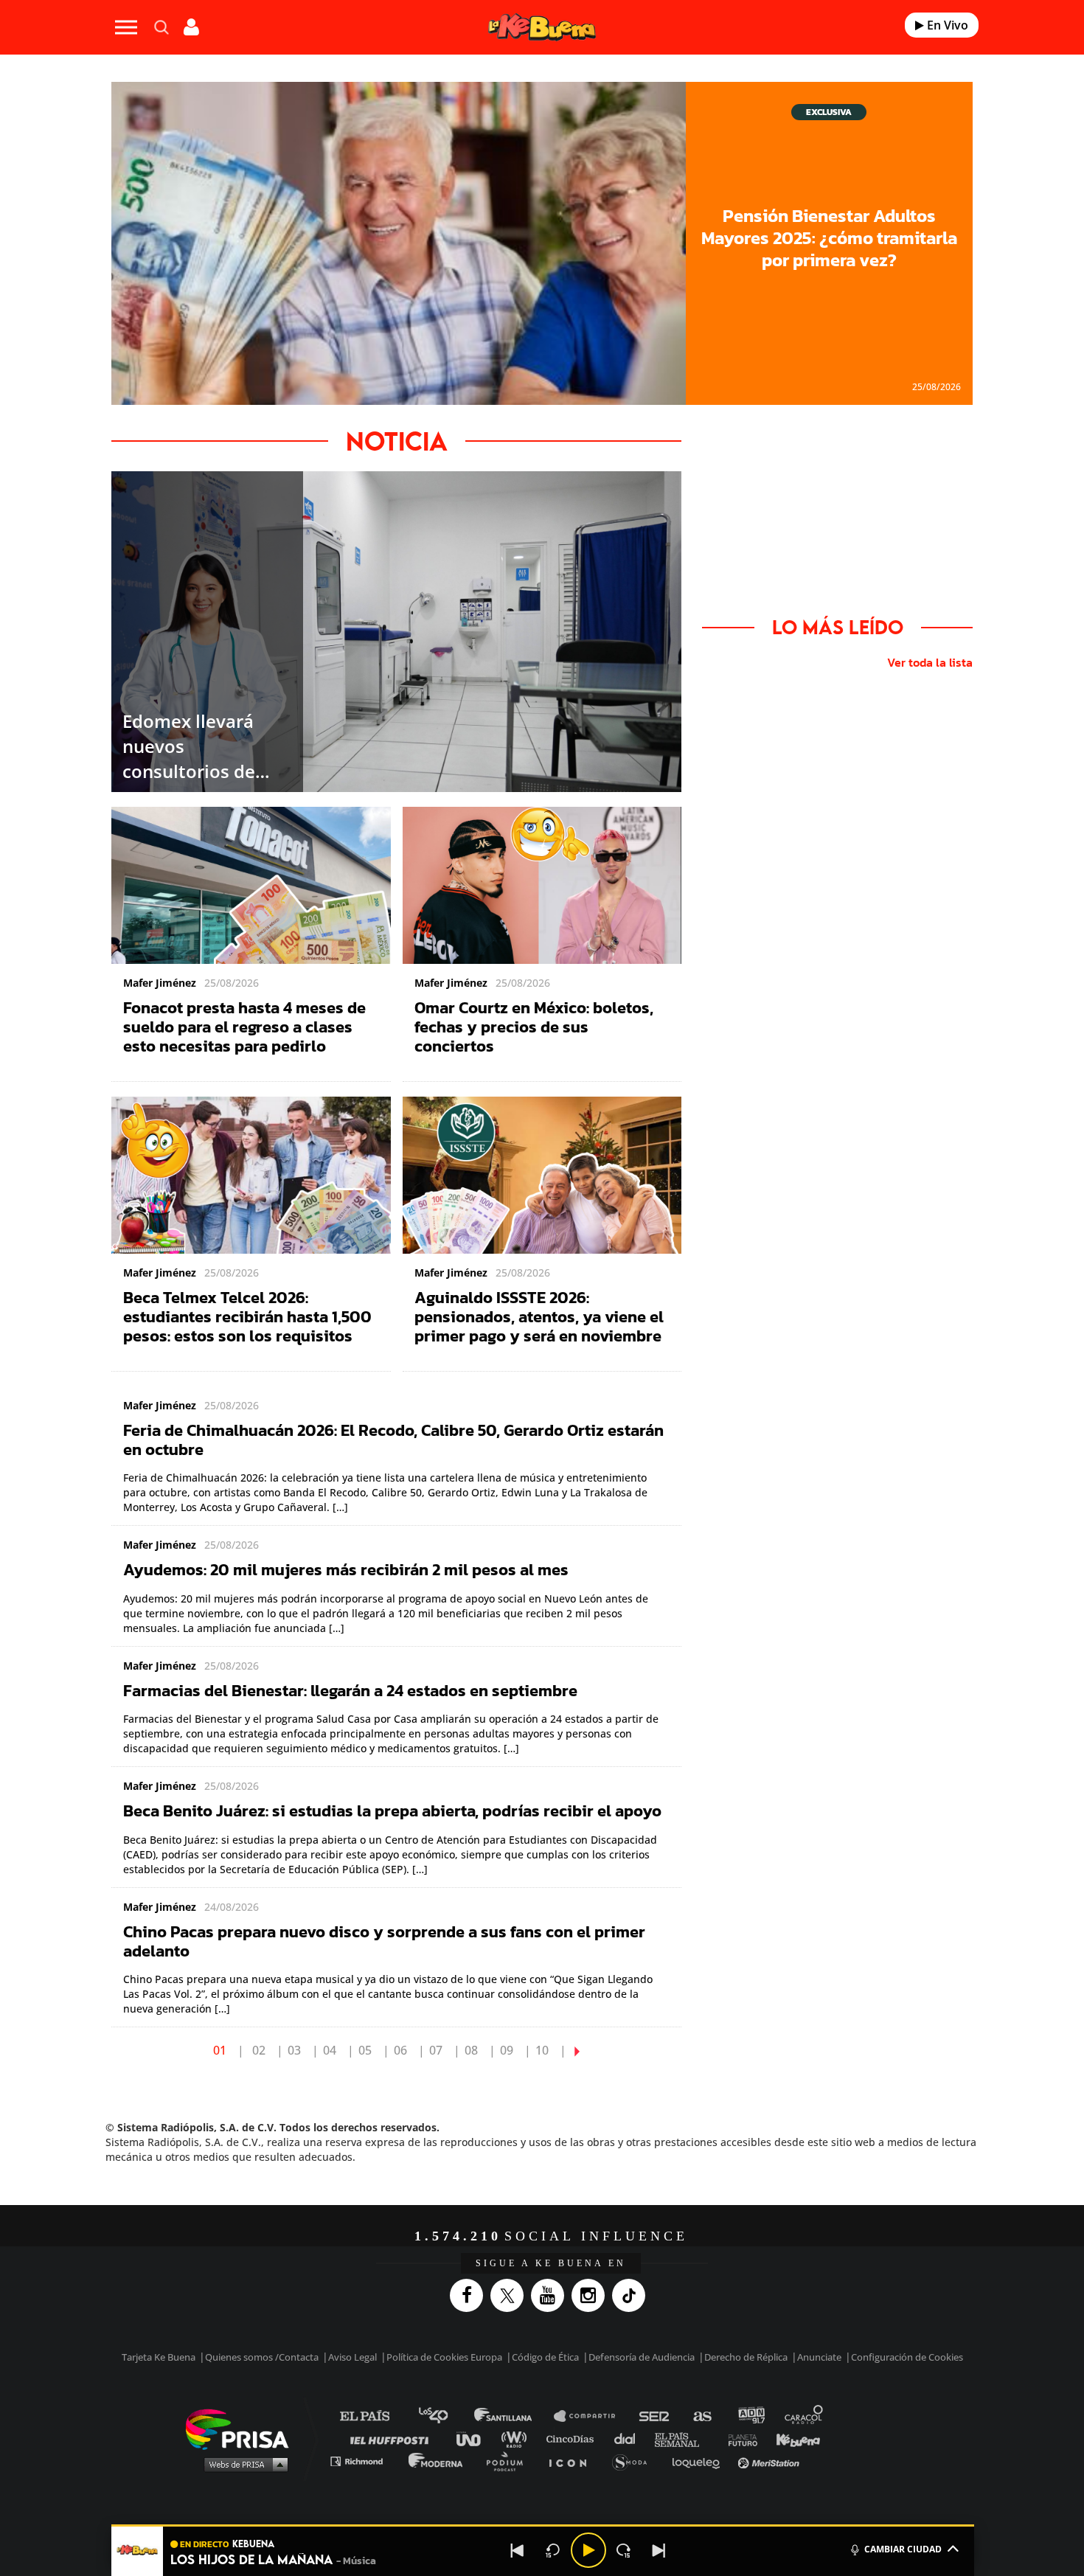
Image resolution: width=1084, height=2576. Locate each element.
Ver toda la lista (930, 662)
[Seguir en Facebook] (470, 2295)
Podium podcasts (510, 2461)
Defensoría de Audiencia (642, 2357)
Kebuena (791, 2438)
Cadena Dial (630, 2438)
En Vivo (946, 25)
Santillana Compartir (591, 2416)
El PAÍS (374, 2416)
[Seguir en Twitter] (511, 2295)
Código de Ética (545, 2357)
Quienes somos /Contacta (262, 2357)
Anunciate (819, 2357)
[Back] (518, 2550)
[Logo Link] (542, 28)
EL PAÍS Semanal (684, 2438)
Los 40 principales (444, 2416)
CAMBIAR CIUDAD (903, 2549)
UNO (475, 2438)
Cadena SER (655, 2416)
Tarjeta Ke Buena (159, 2357)
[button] (543, 2525)
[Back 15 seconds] (553, 2550)
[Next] (659, 2550)
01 (220, 2050)
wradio (517, 2438)
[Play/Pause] (588, 2550)
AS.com (702, 2416)
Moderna (437, 2461)
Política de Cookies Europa (444, 2357)
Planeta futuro (738, 2438)
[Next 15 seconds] (624, 2550)
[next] (577, 2050)
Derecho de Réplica (746, 2357)
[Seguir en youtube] (551, 2295)
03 (294, 2050)
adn (750, 2416)
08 (471, 2050)
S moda (635, 2461)
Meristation (771, 2461)
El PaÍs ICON (573, 2461)
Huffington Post (393, 2438)
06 (400, 2050)
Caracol (805, 2416)
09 (507, 2050)
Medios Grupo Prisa (242, 2464)
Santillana (513, 2416)
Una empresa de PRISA (243, 2428)
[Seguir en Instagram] (592, 2295)
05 (365, 2050)
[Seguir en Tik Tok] (632, 2295)
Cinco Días (574, 2438)
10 (542, 2050)
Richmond (364, 2461)
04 (330, 2050)
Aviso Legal (352, 2357)
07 (436, 2050)
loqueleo (700, 2461)
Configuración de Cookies (907, 2357)
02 (259, 2050)
